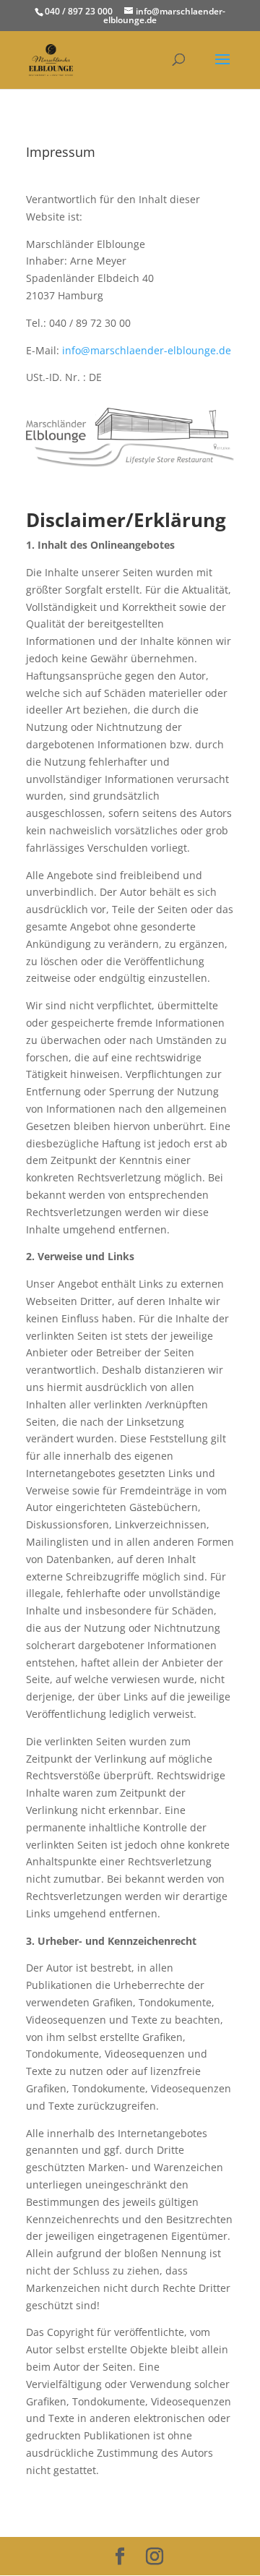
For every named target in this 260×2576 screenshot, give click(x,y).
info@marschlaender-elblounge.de (147, 350)
